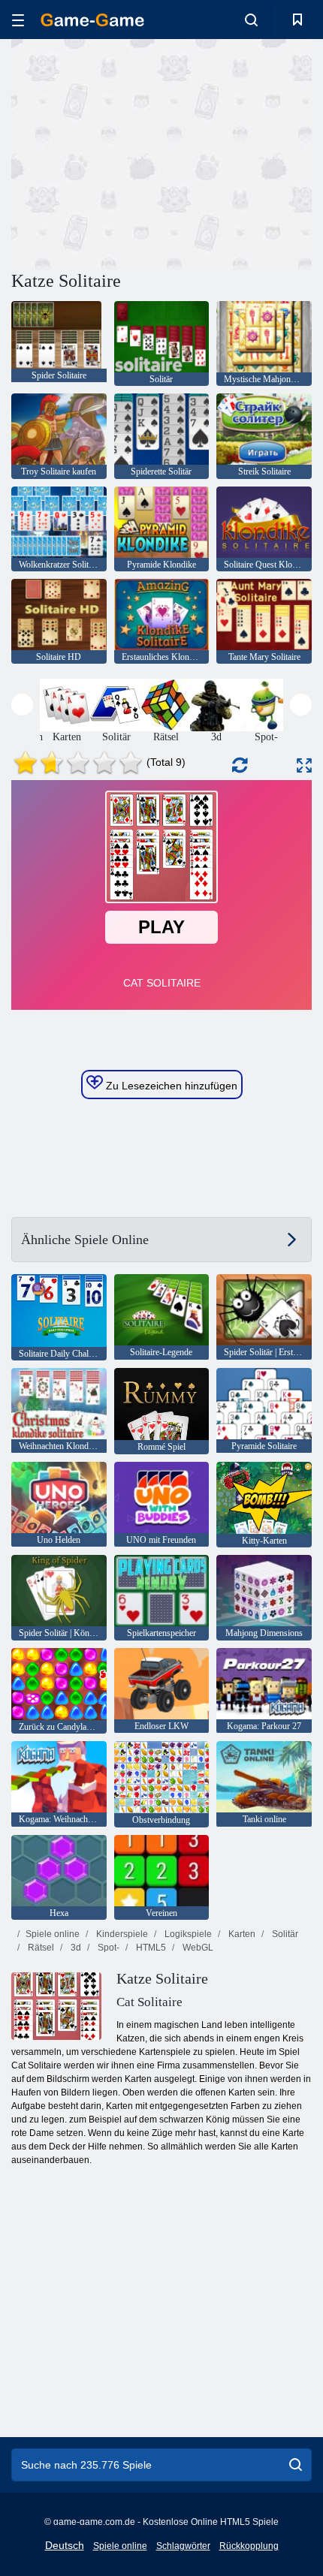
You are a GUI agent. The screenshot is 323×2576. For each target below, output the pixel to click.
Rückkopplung (249, 2546)
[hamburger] (18, 20)
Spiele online (53, 1934)
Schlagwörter (183, 2546)
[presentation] (22, 705)
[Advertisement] (138, 152)
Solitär (284, 1934)
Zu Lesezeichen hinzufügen (170, 1086)
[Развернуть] (304, 765)
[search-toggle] (251, 20)
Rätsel (40, 1948)
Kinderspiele (121, 1934)
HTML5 (150, 1948)
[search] (296, 2465)
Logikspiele (187, 1934)
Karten (241, 1934)
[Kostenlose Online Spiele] (92, 20)
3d (75, 1948)
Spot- (107, 1948)
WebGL (197, 1948)
